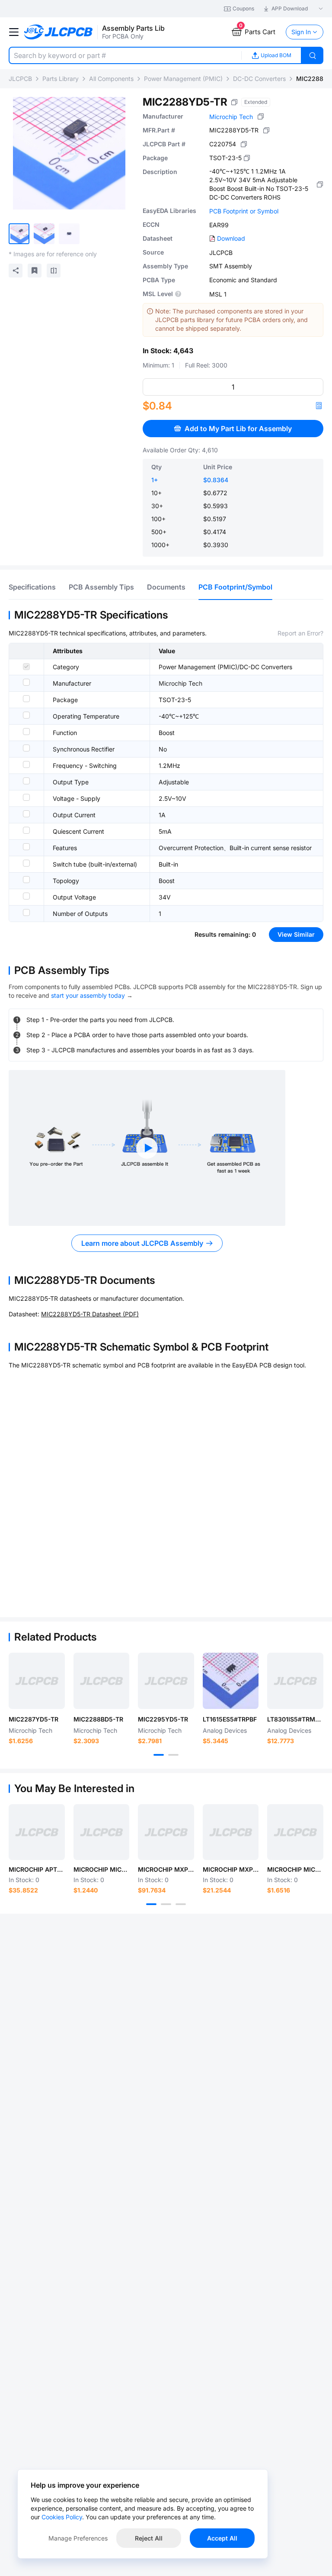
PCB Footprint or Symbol (244, 211)
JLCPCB (20, 79)
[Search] (313, 55)
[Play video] (147, 1148)
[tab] (32, 587)
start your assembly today (88, 995)
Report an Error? (300, 633)
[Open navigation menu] (14, 32)
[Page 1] (159, 1755)
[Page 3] (181, 1904)
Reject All (149, 2538)
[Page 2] (173, 1755)
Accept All (222, 2538)
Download (231, 238)
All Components (111, 79)
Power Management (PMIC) (183, 79)
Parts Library (61, 79)
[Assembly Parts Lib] (59, 32)
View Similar (296, 934)
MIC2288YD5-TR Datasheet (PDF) (90, 1314)
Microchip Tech (231, 117)
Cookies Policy (62, 2517)
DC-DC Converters (259, 79)
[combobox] (125, 55)
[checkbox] (26, 667)
